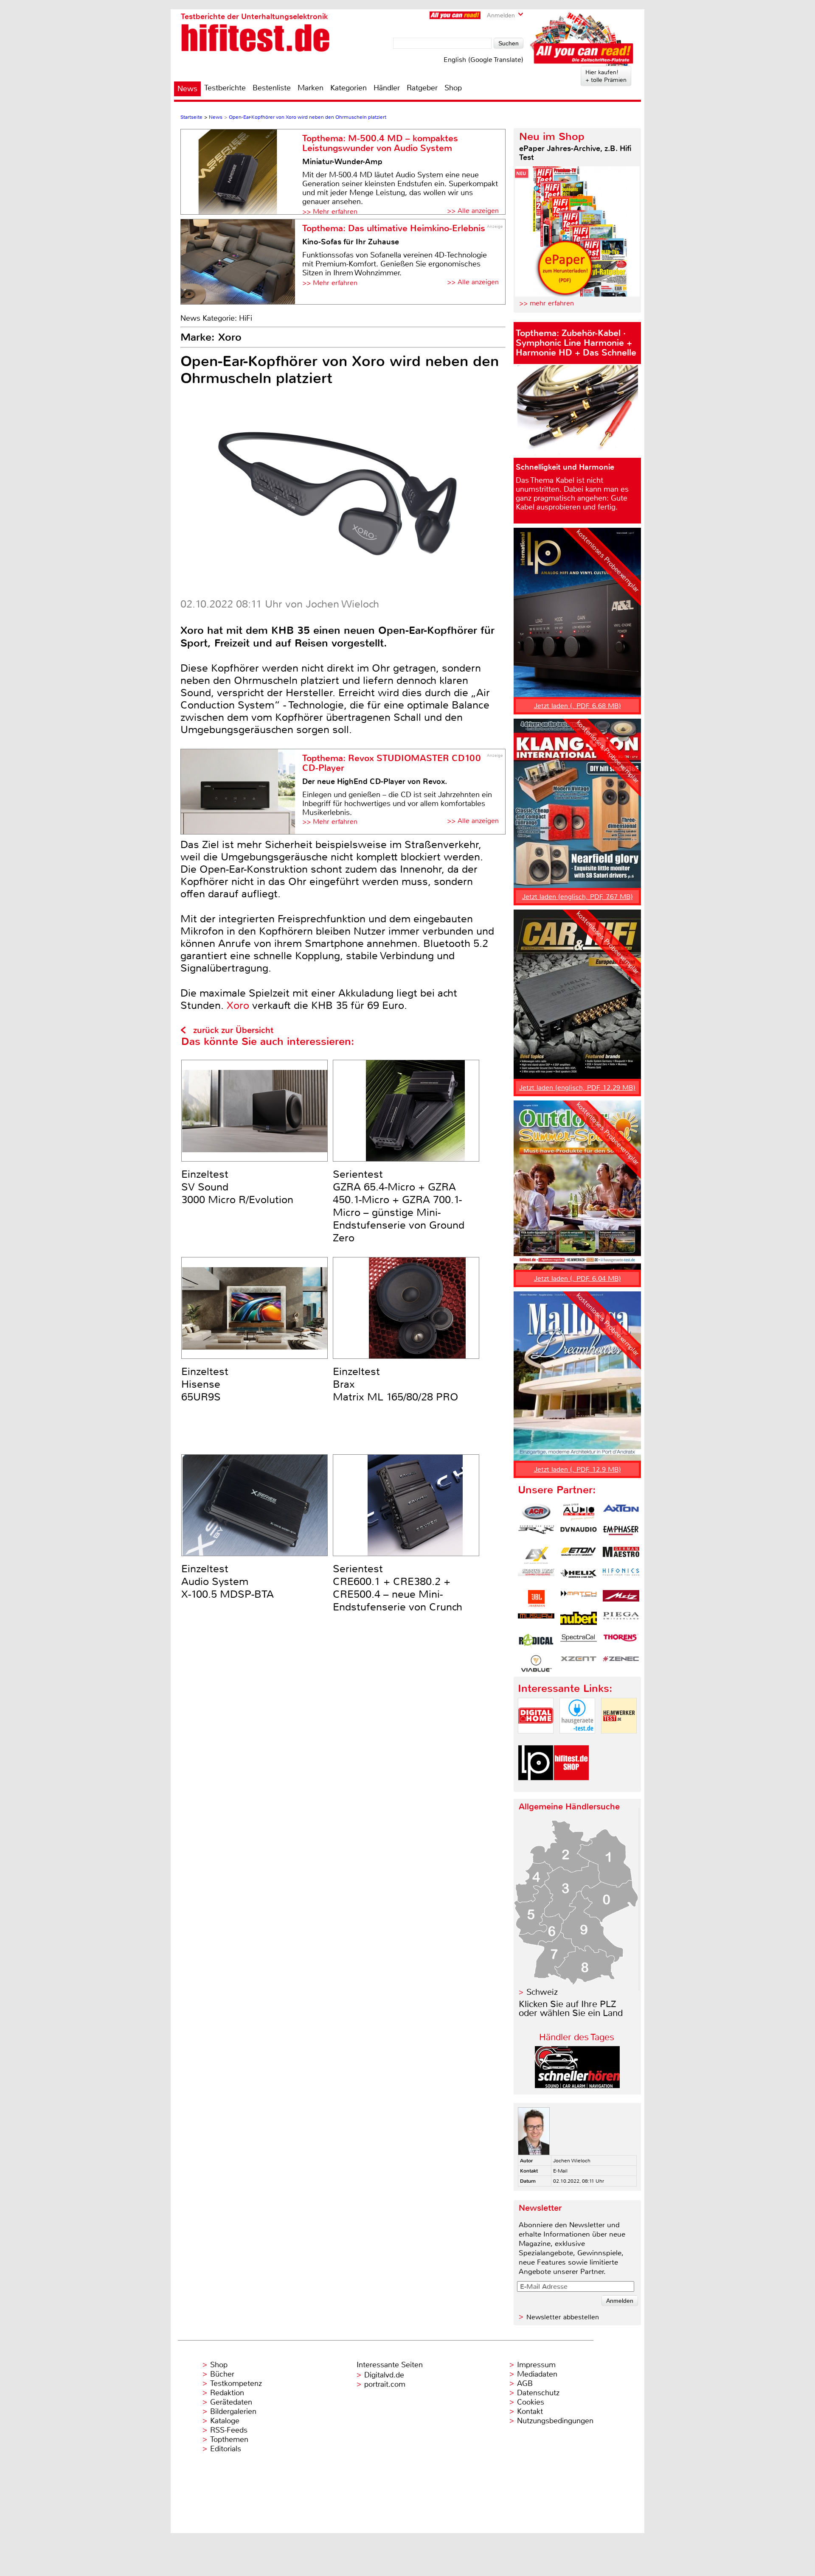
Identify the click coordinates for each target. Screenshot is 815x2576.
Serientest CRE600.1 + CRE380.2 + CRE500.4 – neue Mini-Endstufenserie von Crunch (398, 1588)
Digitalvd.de (384, 2375)
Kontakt (530, 2411)
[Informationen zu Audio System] (579, 1512)
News (187, 89)
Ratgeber (422, 88)
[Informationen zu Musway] (536, 1620)
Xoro (238, 1005)
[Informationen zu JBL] (536, 1599)
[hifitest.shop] (571, 1788)
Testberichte (225, 88)
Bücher (222, 2374)
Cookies (531, 2402)
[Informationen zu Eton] (579, 1555)
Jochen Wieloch (572, 2161)
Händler (387, 88)
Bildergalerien (233, 2411)
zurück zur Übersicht (233, 1030)
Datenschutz (538, 2393)
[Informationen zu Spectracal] (579, 1642)
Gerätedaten (231, 2402)
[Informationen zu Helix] (579, 1577)
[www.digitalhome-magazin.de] (536, 1740)
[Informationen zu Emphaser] (621, 1534)
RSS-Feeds (229, 2430)
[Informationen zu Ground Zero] (536, 1577)
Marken (311, 88)
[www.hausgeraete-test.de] (577, 1740)
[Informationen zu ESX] (536, 1555)
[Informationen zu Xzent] (579, 1663)
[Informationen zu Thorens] (621, 1642)
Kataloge (225, 2421)
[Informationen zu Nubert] (579, 1620)
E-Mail (560, 2171)
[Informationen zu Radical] (536, 1642)
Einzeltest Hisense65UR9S (205, 1384)
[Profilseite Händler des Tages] (577, 2086)
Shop (453, 88)
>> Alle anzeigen (473, 211)
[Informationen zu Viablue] (536, 1663)
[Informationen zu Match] (579, 1599)
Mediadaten (537, 2374)
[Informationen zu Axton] (621, 1512)
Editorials (226, 2449)
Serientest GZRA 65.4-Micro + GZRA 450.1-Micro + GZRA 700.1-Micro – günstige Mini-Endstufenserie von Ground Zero (399, 1206)
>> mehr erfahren (547, 303)
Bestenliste (272, 88)
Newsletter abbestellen (563, 2317)
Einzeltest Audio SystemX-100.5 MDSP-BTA (228, 1582)
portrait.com (385, 2384)
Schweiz (542, 1992)
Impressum (536, 2365)
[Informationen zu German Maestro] (621, 1555)
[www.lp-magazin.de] (536, 1788)
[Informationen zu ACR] (536, 1512)
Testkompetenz (236, 2383)
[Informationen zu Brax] (536, 1534)
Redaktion (227, 2393)
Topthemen (229, 2439)
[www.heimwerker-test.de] (619, 1740)
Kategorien (348, 88)
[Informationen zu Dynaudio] (579, 1534)
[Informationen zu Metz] (621, 1599)
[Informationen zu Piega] (621, 1620)
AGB (525, 2383)
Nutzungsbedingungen (555, 2421)
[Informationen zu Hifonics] (621, 1577)
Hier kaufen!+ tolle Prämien (606, 76)
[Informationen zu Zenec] (621, 1663)
